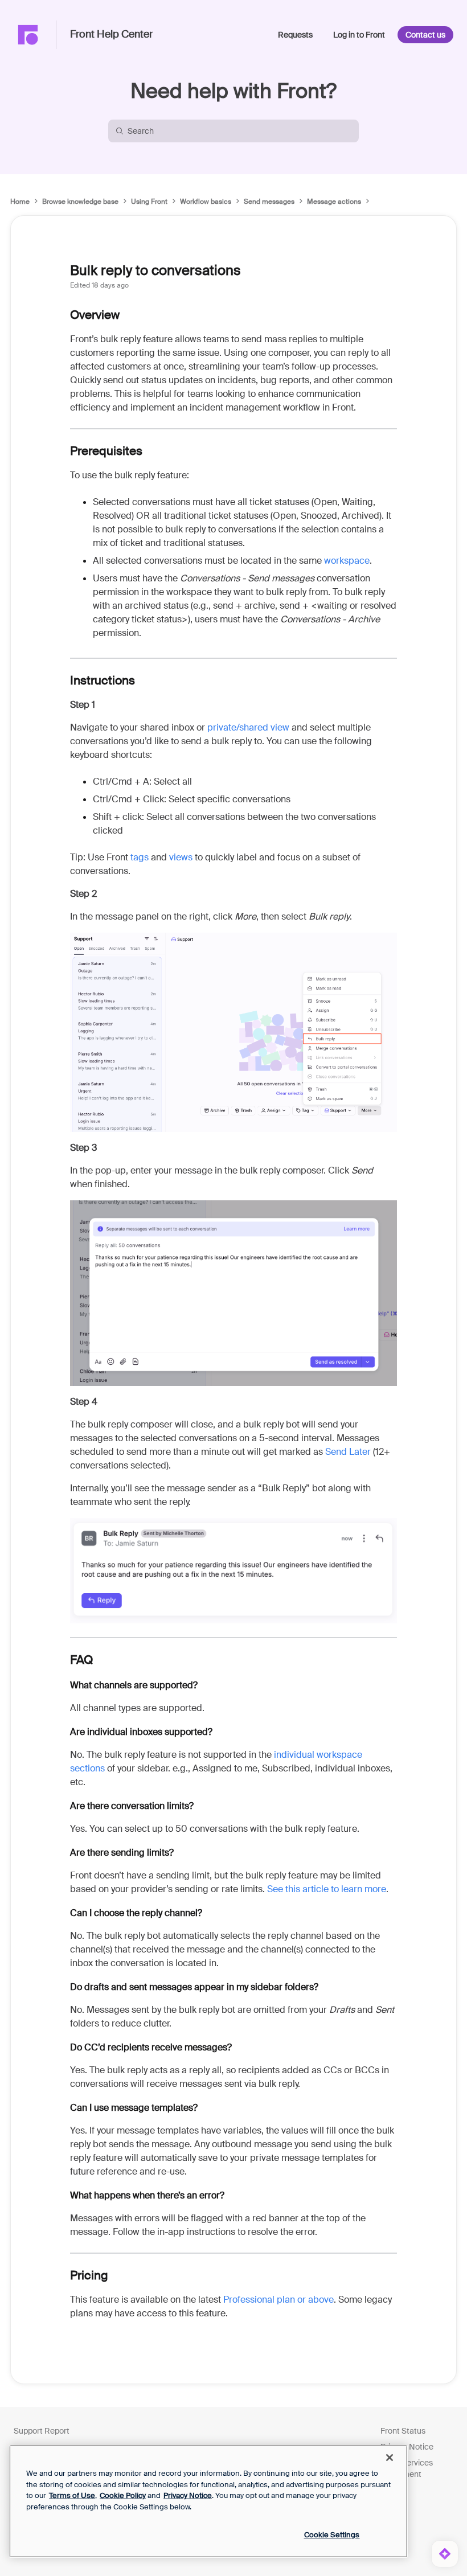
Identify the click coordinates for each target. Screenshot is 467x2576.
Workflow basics (206, 202)
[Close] (390, 2458)
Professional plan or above (278, 2300)
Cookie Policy (123, 2495)
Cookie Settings (332, 2535)
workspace (347, 561)
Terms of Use (72, 2495)
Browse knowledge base (80, 202)
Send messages (269, 202)
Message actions (334, 202)
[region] (208, 2501)
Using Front (149, 202)
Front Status (403, 2431)
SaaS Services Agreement (407, 2468)
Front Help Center (111, 35)
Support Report (42, 2431)
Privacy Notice (407, 2447)
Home (20, 202)
